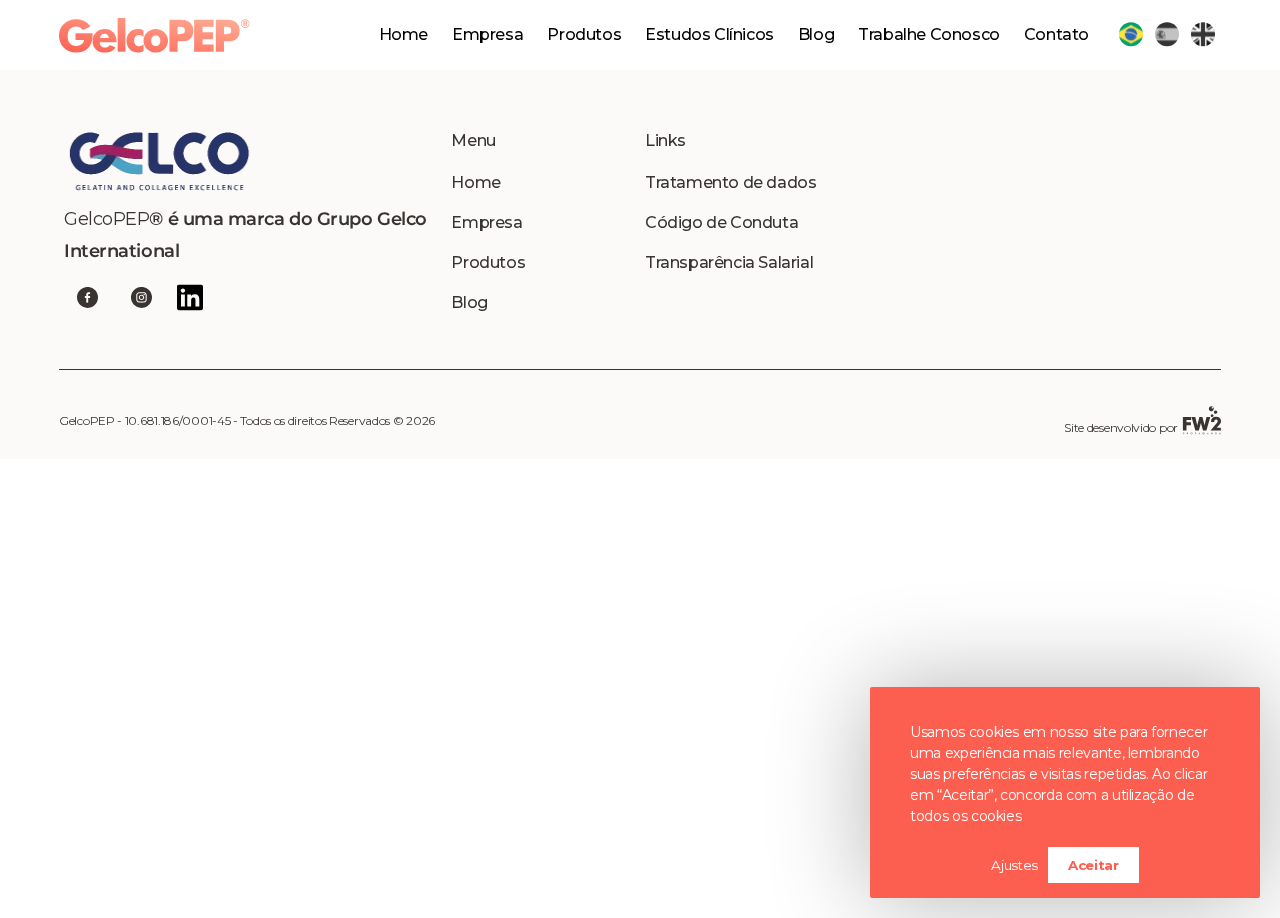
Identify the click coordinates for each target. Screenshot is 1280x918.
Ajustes (1014, 865)
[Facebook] (87, 297)
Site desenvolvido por (1121, 427)
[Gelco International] (252, 161)
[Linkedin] (190, 297)
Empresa (487, 34)
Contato (1056, 34)
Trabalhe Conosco (929, 34)
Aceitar (1093, 865)
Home (403, 34)
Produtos (488, 262)
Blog (816, 34)
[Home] (154, 35)
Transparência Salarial (729, 262)
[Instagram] (141, 297)
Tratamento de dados (730, 182)
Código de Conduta (721, 222)
